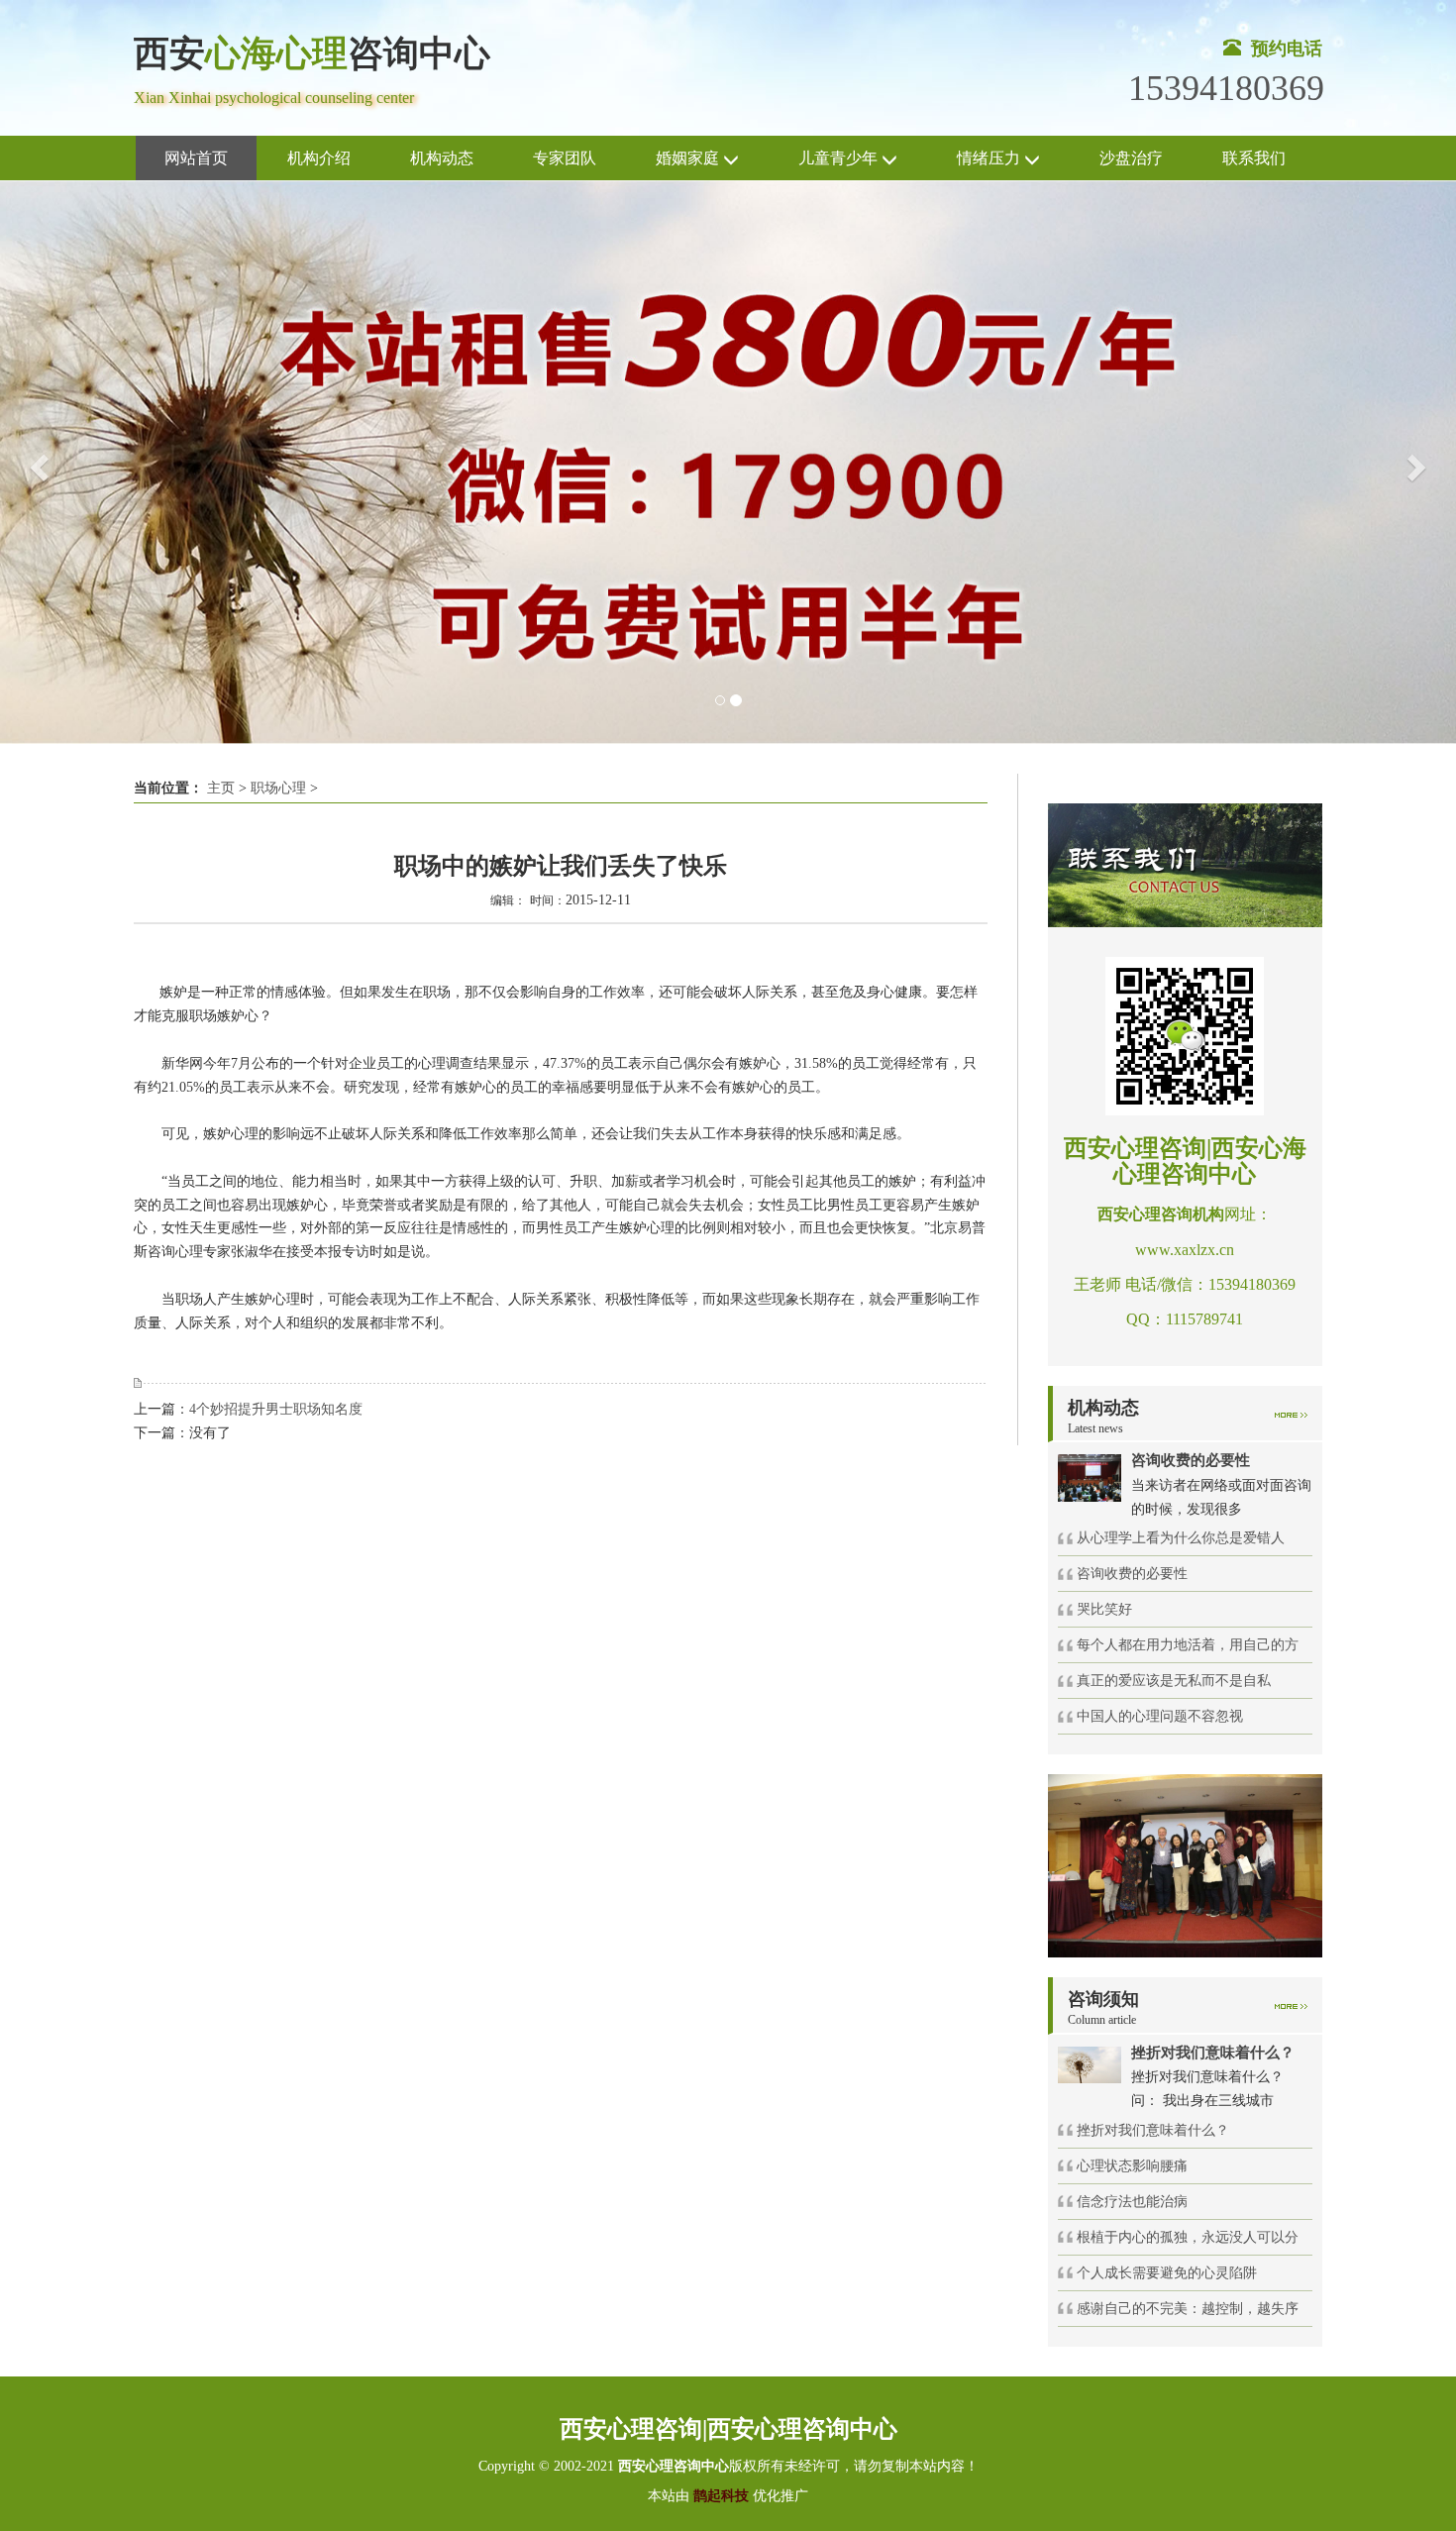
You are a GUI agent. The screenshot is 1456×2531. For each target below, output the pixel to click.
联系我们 (1254, 158)
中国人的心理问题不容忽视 (1160, 1716)
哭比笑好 (1104, 1609)
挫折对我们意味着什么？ (1153, 2130)
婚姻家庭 (689, 158)
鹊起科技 (721, 2496)
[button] (37, 462)
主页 (221, 788)
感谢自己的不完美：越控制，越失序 (1188, 2309)
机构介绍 (319, 158)
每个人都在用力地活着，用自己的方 (1188, 1645)
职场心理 (278, 788)
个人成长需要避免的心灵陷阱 (1167, 2273)
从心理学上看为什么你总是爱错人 (1181, 1538)
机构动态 (442, 158)
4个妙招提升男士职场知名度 (276, 1409)
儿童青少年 (840, 158)
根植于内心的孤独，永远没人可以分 (1188, 2237)
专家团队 (565, 158)
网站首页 (196, 158)
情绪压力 (990, 158)
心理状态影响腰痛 (1132, 2166)
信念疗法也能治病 (1132, 2202)
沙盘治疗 (1131, 158)
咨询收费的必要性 (1132, 1574)
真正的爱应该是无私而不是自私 (1174, 1681)
